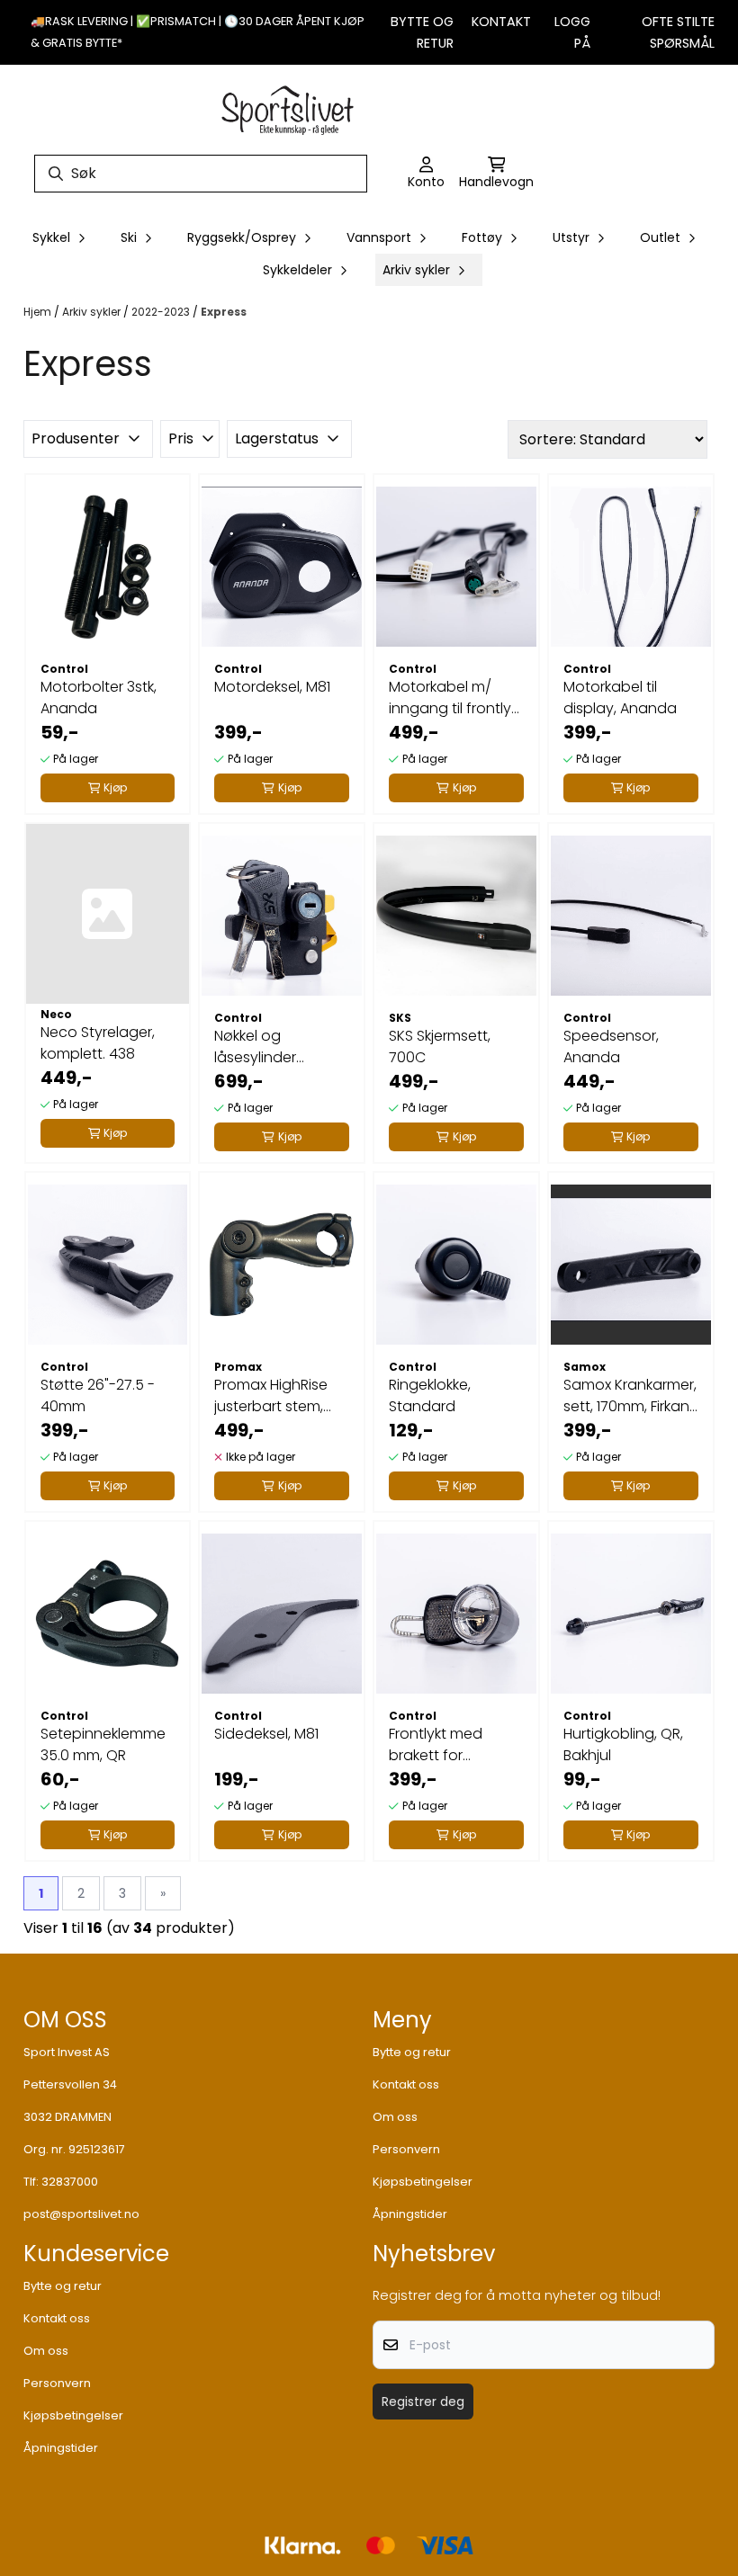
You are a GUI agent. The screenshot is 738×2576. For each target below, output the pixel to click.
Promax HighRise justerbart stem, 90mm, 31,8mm (271, 1396)
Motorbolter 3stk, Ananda (99, 698)
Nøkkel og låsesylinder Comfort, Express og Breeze (273, 1047)
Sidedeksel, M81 (266, 1734)
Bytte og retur (412, 2052)
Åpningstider (410, 2214)
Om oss (395, 2117)
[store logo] (288, 108)
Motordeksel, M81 (272, 687)
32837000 (70, 2182)
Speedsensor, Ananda (611, 1046)
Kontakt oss (406, 2084)
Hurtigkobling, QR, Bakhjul (623, 1744)
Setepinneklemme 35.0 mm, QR (103, 1744)
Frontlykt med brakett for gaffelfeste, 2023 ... (454, 1745)
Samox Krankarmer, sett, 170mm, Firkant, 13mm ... (630, 1396)
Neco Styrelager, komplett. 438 (98, 1043)
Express (224, 312)
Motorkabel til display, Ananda (620, 698)
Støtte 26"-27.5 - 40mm (98, 1395)
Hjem (39, 312)
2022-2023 (162, 312)
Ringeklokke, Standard (430, 1395)
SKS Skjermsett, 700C (440, 1046)
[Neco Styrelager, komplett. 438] (108, 914)
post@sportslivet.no (81, 2214)
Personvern (406, 2149)
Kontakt (501, 22)
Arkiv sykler (93, 312)
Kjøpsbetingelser (423, 2182)
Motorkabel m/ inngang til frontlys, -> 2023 (455, 698)
